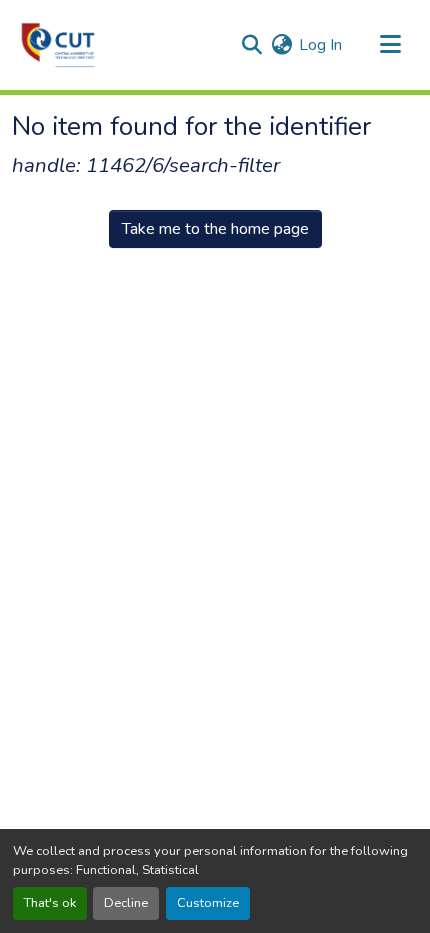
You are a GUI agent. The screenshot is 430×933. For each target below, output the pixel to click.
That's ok (50, 903)
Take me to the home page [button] (215, 229)
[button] (58, 45)
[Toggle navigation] (390, 45)
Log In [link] (320, 45)
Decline (126, 903)
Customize (208, 903)
